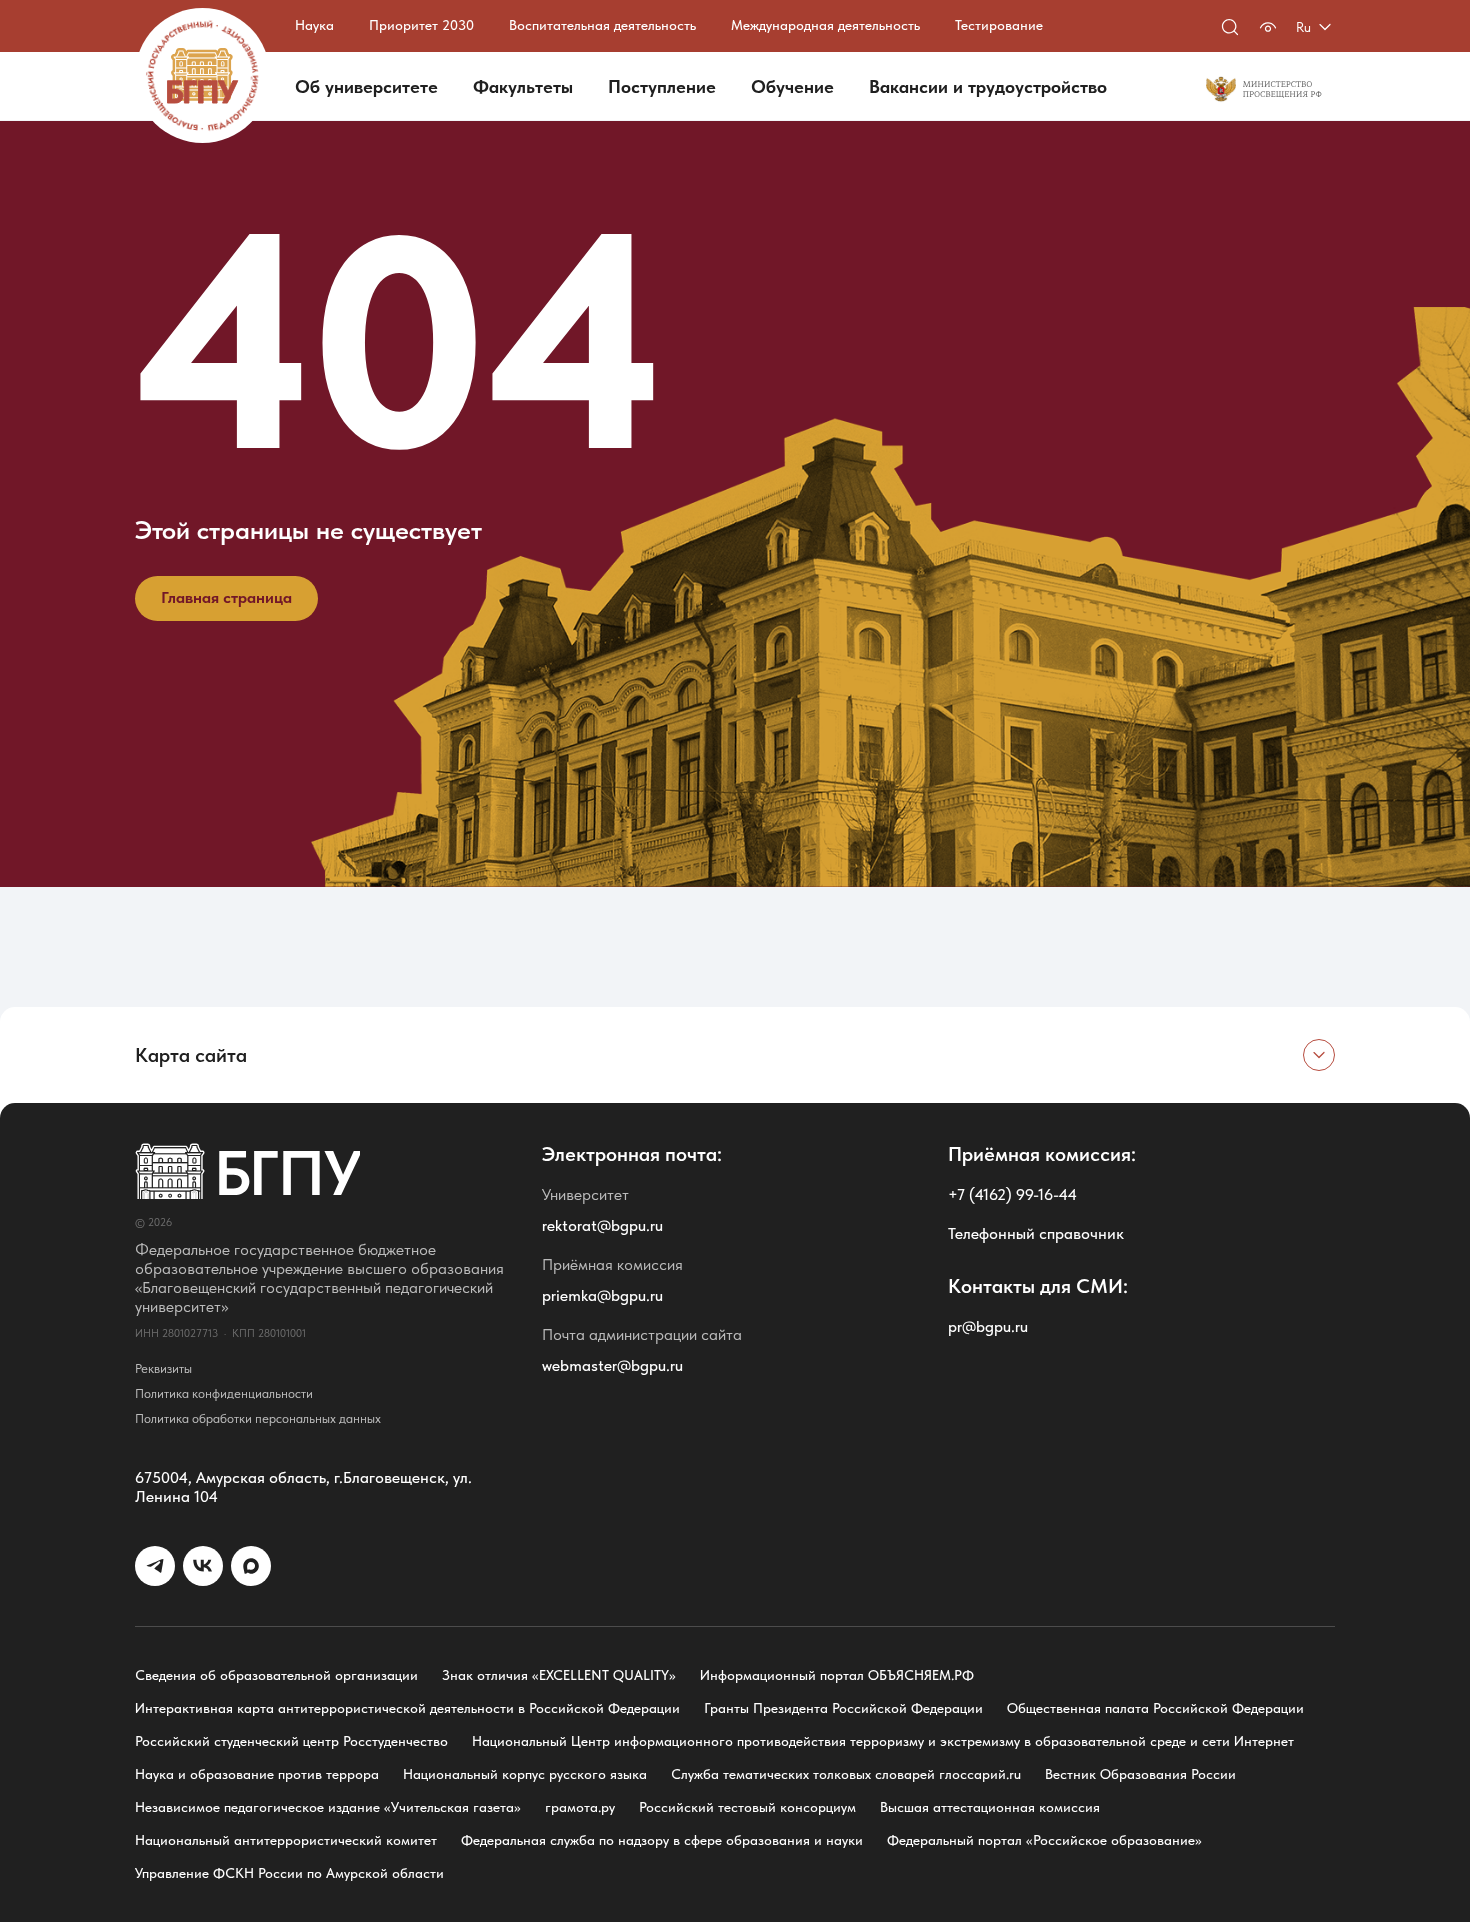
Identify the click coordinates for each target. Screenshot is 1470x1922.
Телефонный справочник (1036, 1233)
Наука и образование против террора (257, 1774)
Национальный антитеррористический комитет (286, 1840)
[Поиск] (1230, 27)
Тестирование (999, 25)
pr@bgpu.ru (988, 1326)
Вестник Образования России (1140, 1774)
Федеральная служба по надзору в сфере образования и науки (662, 1840)
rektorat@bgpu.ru (602, 1225)
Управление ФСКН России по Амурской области (289, 1873)
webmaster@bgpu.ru (612, 1365)
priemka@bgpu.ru (602, 1295)
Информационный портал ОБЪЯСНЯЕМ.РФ (837, 1675)
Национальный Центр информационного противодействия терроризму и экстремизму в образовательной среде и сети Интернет (883, 1741)
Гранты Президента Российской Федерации (843, 1708)
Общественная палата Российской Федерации (1155, 1708)
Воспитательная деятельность (602, 25)
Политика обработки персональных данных (258, 1418)
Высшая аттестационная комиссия (990, 1807)
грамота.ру (580, 1807)
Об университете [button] (366, 86)
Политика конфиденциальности (224, 1393)
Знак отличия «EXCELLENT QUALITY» (559, 1675)
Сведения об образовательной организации (276, 1675)
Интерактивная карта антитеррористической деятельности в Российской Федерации (407, 1708)
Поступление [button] (662, 86)
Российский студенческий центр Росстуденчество (291, 1741)
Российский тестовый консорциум (747, 1807)
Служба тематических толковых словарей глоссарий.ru (846, 1774)
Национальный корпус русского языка (525, 1774)
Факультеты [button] (523, 86)
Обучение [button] (792, 86)
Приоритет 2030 (421, 25)
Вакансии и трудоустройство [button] (988, 86)
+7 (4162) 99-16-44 (1012, 1194)
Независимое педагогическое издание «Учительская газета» (328, 1807)
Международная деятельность (825, 25)
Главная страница (226, 597)
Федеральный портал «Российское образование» (1044, 1840)
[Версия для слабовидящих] (1268, 27)
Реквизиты (163, 1368)
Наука (314, 25)
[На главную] (202, 75)
